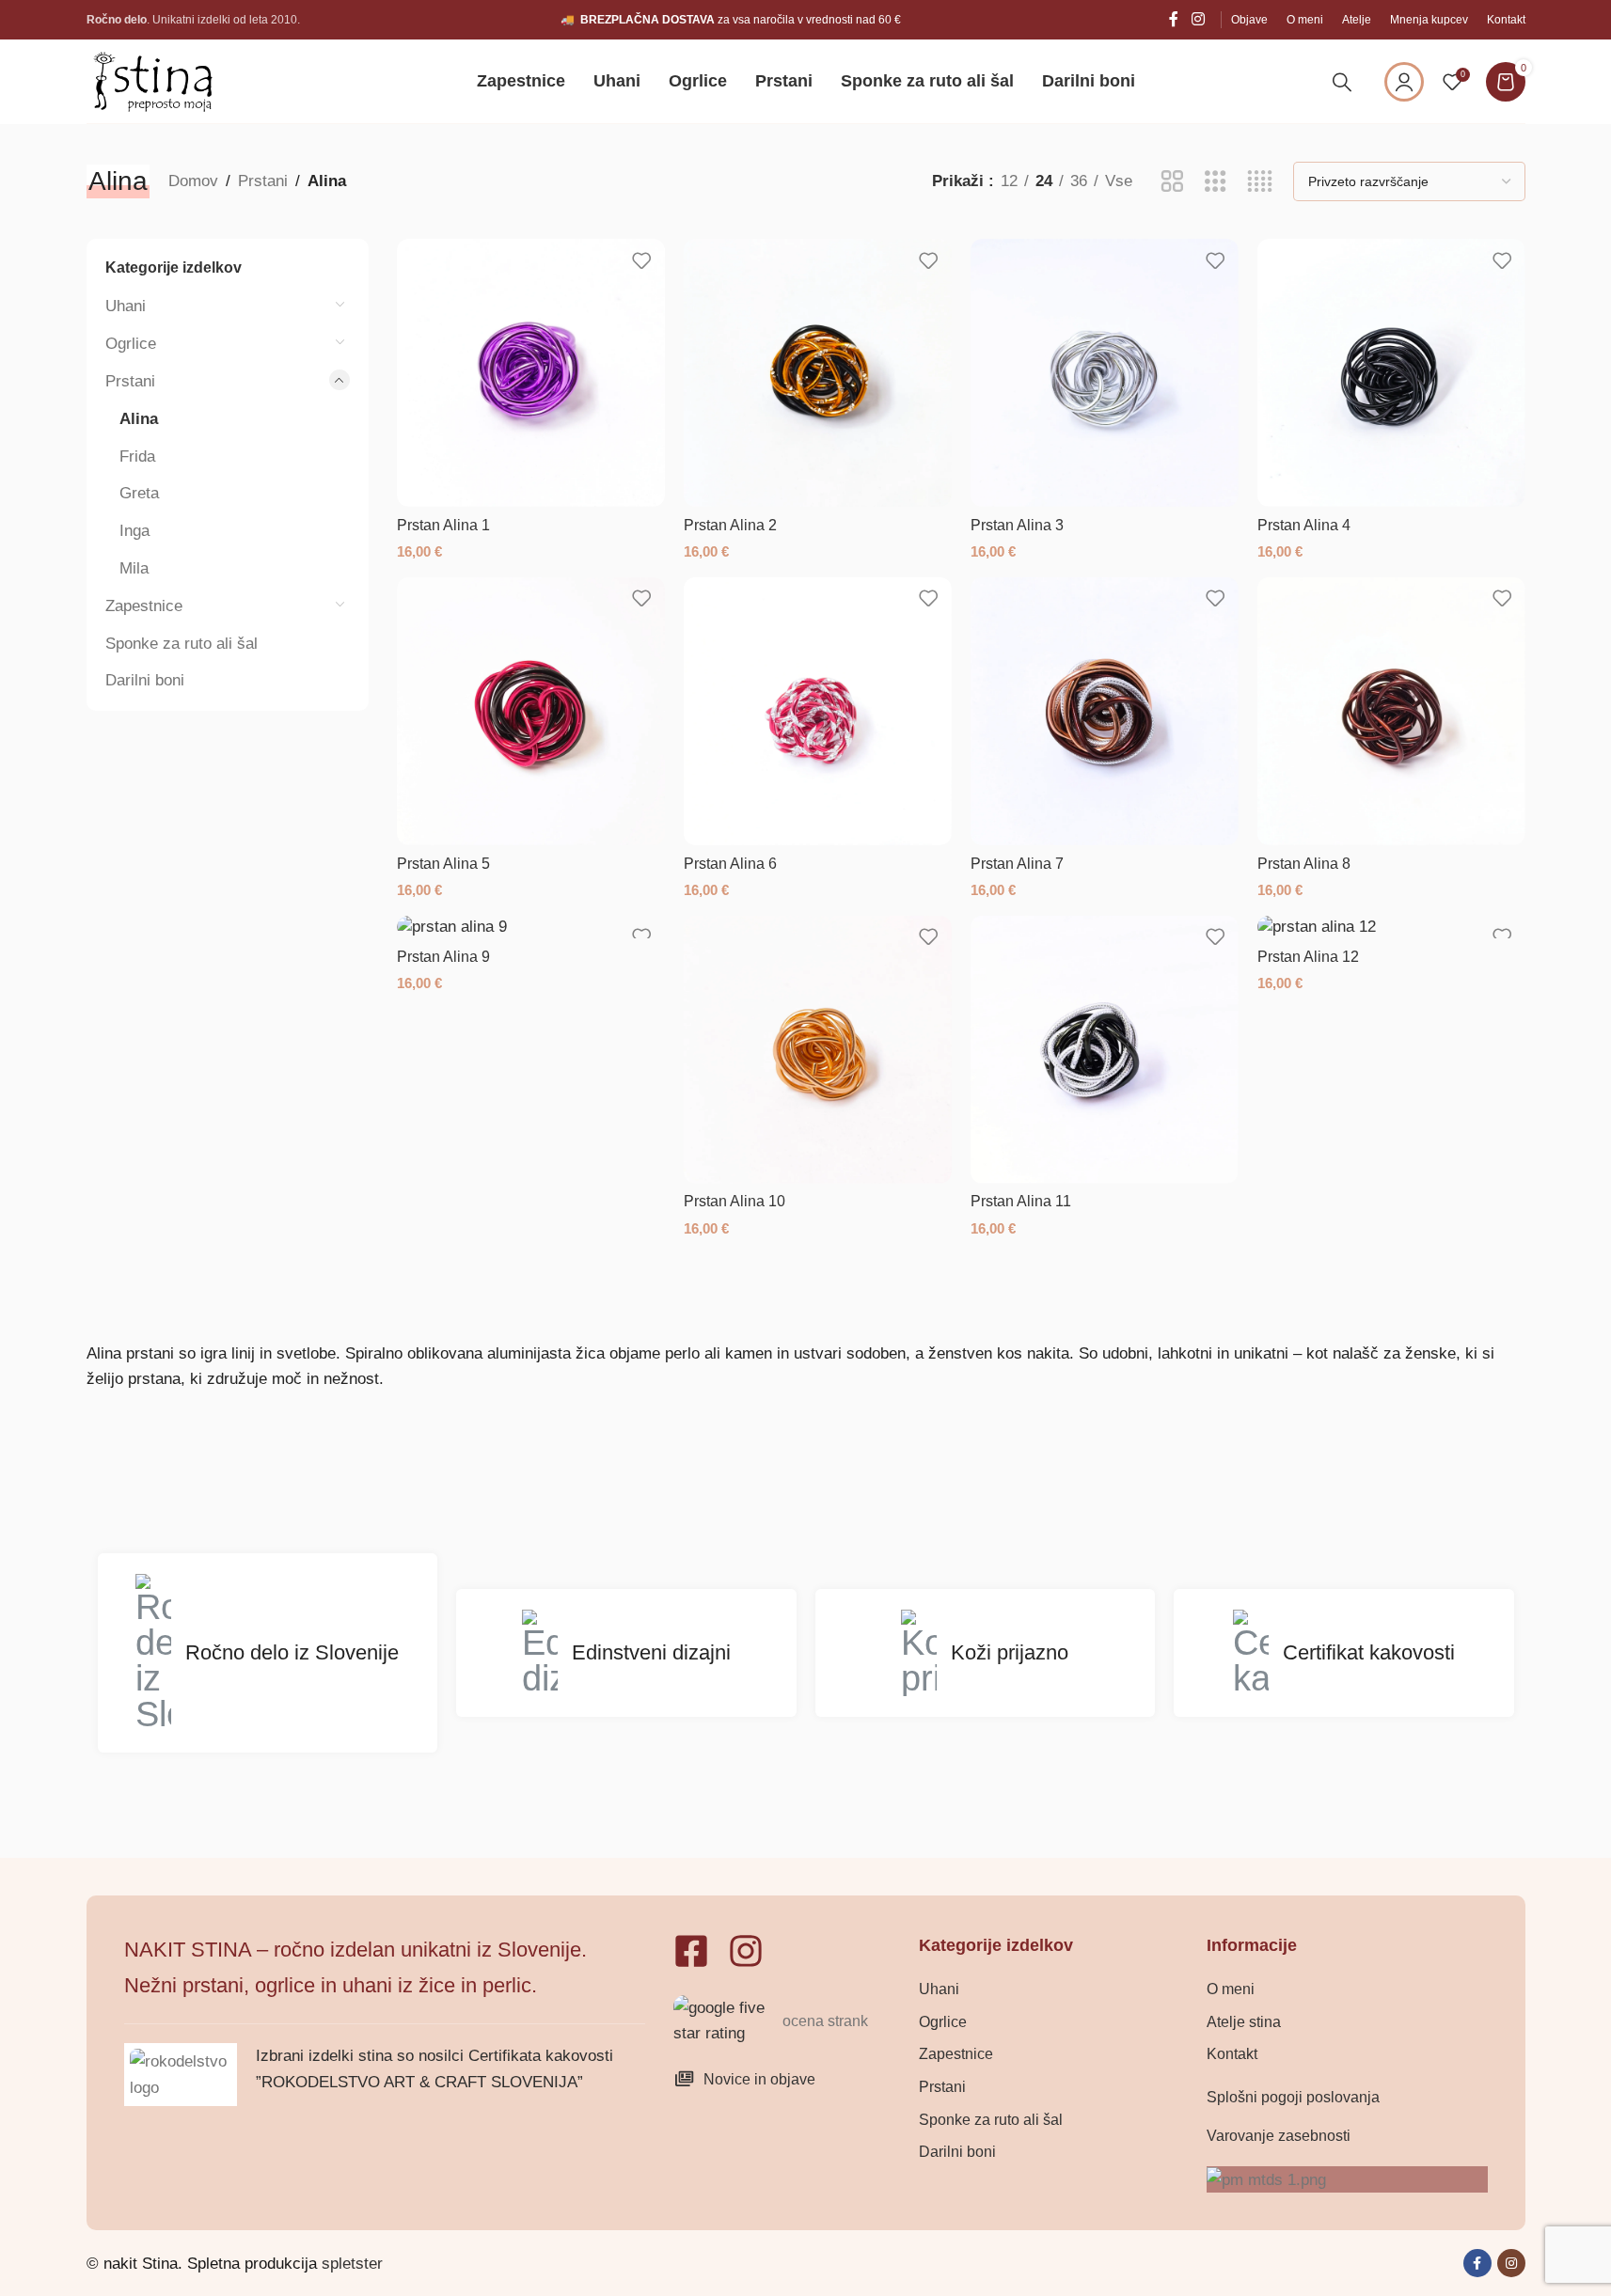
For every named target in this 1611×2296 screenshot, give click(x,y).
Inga (134, 531)
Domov (193, 181)
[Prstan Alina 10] (818, 1050)
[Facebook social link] (1174, 19)
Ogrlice (131, 344)
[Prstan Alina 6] (818, 711)
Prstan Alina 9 (443, 957)
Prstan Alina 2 (730, 525)
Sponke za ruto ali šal (182, 644)
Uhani (126, 306)
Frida (137, 456)
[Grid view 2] (1172, 182)
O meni (1231, 1989)
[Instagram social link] (1198, 19)
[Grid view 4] (1260, 182)
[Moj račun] (1404, 82)
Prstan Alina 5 (443, 864)
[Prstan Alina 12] (1391, 927)
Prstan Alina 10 (734, 1201)
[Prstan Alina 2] (818, 373)
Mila (134, 568)
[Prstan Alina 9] (531, 927)
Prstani (263, 181)
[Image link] (725, 2020)
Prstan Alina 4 (1304, 525)
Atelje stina (1244, 2022)
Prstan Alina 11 (1021, 1201)
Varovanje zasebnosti (1279, 2136)
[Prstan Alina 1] (531, 373)
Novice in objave (759, 2079)
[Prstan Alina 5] (531, 711)
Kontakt (1232, 2054)
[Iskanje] (1342, 82)
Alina (139, 419)
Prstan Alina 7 (1017, 864)
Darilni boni (145, 680)
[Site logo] (152, 80)
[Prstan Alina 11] (1105, 1050)
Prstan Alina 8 (1304, 864)
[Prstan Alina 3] (1105, 373)
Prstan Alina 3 (1017, 525)
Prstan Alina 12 (1308, 957)
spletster (352, 2264)
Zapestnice (144, 606)
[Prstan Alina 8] (1391, 711)
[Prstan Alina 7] (1105, 711)
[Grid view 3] (1216, 182)
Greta (139, 493)
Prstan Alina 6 (730, 864)
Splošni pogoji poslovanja (1293, 2097)
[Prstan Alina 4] (1391, 373)
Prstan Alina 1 (443, 525)
